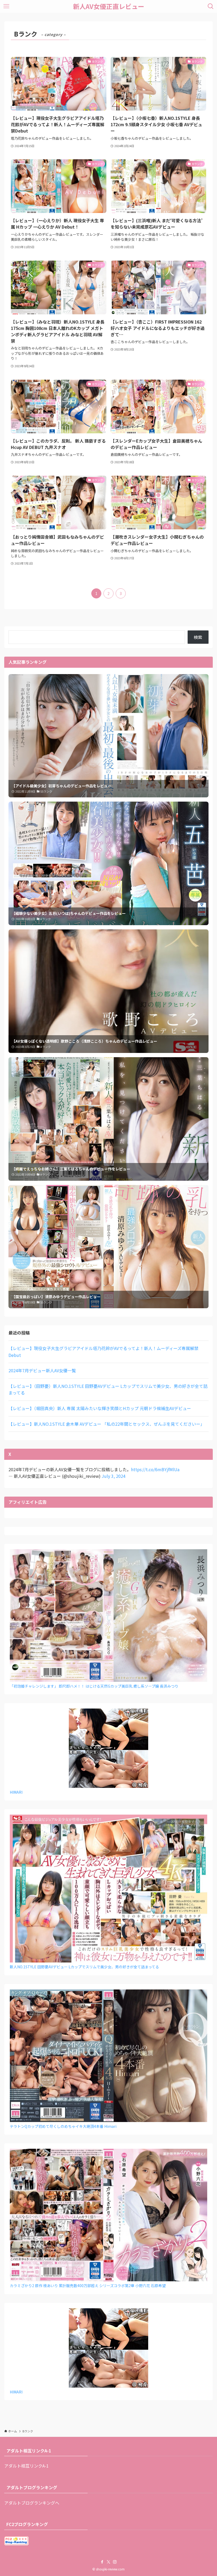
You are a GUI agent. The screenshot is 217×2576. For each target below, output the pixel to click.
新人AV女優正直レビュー (109, 6)
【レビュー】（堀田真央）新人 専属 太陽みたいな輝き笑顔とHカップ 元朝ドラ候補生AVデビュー (100, 1408)
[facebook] (102, 2562)
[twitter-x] (108, 2562)
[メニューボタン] (6, 6)
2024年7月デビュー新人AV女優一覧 (42, 1370)
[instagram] (115, 2562)
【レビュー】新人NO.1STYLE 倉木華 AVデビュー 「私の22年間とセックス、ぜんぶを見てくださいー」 (107, 1424)
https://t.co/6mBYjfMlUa (155, 1469)
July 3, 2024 (114, 1476)
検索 (198, 637)
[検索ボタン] (211, 6)
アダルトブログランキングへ (32, 2503)
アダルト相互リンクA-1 (26, 2466)
